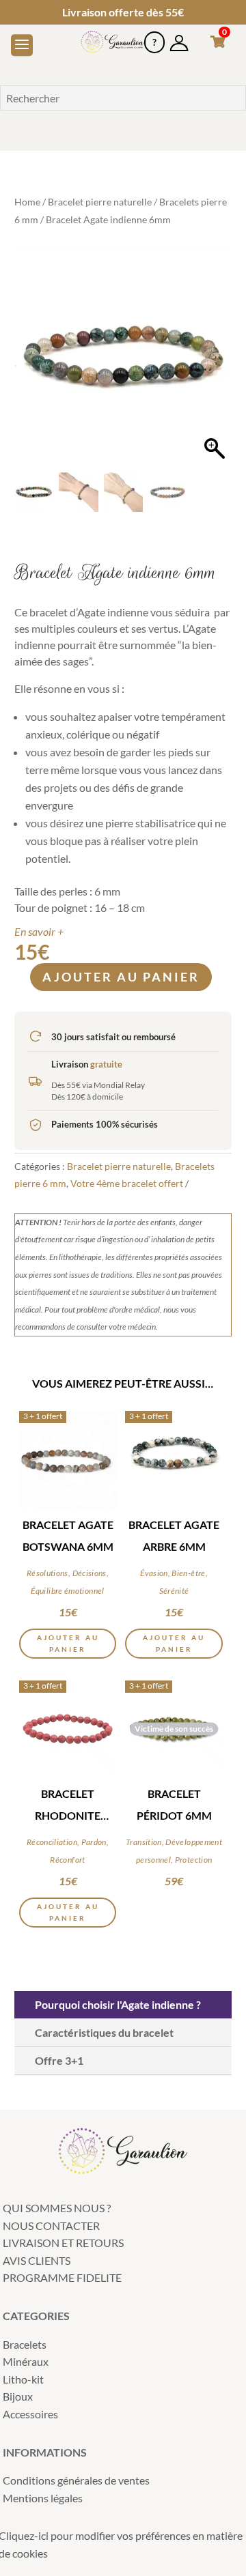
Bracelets (25, 2344)
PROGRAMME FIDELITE (62, 2277)
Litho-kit (23, 2379)
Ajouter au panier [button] (68, 1643)
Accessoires (30, 2414)
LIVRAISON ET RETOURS (63, 2243)
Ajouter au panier (121, 977)
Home (27, 202)
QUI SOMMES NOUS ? (57, 2208)
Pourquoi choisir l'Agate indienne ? (118, 2004)
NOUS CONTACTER (51, 2226)
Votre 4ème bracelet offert (127, 1183)
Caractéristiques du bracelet (104, 2032)
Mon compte (179, 37)
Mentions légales (43, 2498)
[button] (215, 364)
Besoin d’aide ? (154, 37)
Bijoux (18, 2396)
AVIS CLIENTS (37, 2260)
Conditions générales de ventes (76, 2480)
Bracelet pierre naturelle (100, 202)
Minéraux (26, 2361)
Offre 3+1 (59, 2060)
